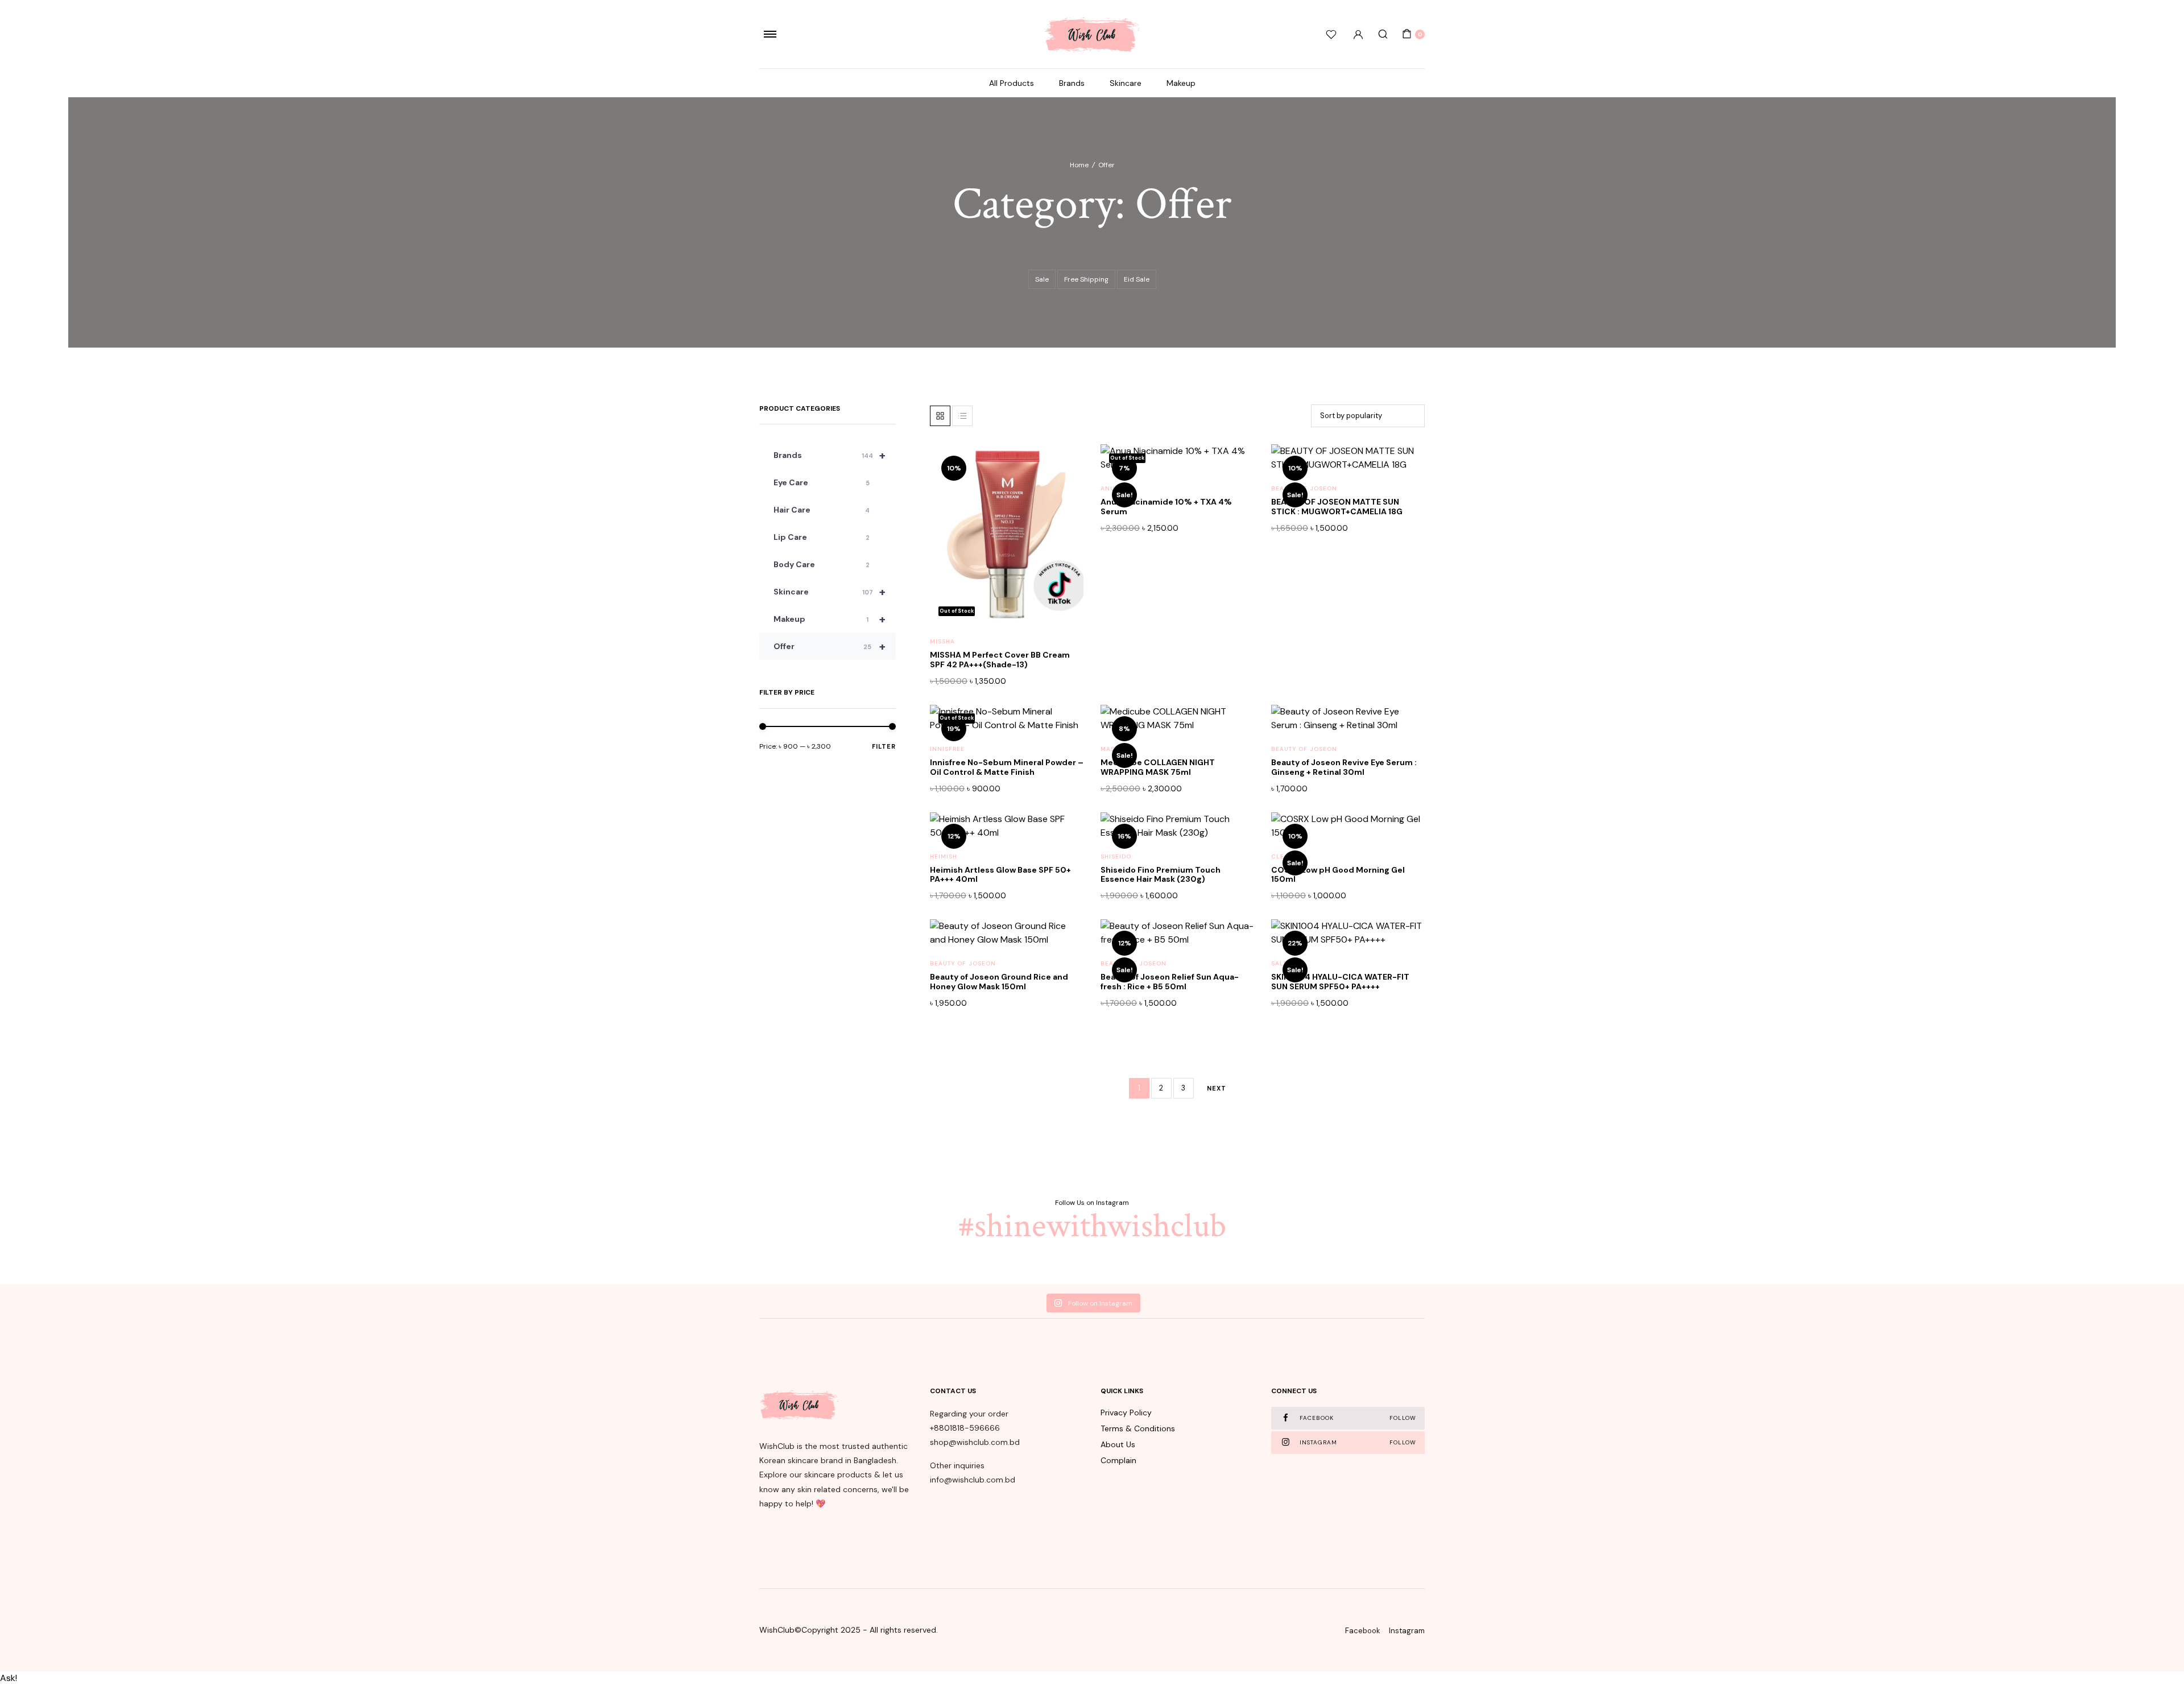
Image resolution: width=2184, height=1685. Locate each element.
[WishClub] (1092, 34)
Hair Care (822, 510)
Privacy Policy (1126, 1413)
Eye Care (822, 482)
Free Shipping (1086, 279)
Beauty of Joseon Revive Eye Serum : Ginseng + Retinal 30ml (1344, 767)
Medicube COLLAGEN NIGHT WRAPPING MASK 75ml (1158, 767)
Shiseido (1116, 856)
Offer (830, 646)
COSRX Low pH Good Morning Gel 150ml (1338, 875)
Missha (942, 641)
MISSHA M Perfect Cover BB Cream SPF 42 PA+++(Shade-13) (1000, 660)
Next (1217, 1088)
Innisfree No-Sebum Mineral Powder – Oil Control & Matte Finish (1007, 767)
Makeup (1181, 83)
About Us (1118, 1444)
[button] (1064, 489)
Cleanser (1289, 856)
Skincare (1126, 83)
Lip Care (822, 537)
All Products (1012, 83)
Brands (1072, 83)
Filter (884, 746)
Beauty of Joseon (1304, 488)
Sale (1042, 279)
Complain (1118, 1460)
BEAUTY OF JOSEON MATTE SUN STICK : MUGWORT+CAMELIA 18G (1337, 507)
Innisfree (947, 749)
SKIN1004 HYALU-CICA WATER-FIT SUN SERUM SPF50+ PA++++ (1340, 982)
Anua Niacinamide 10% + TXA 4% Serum (1166, 507)
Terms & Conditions (1138, 1428)
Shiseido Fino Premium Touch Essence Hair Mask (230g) (1161, 875)
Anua (1110, 488)
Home (1079, 165)
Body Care (822, 564)
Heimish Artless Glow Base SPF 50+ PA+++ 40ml (1000, 875)
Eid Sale (1137, 279)
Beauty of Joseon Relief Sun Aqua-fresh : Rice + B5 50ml (1170, 982)
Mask (1110, 749)
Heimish (944, 856)
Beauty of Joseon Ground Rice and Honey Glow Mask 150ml (999, 982)
